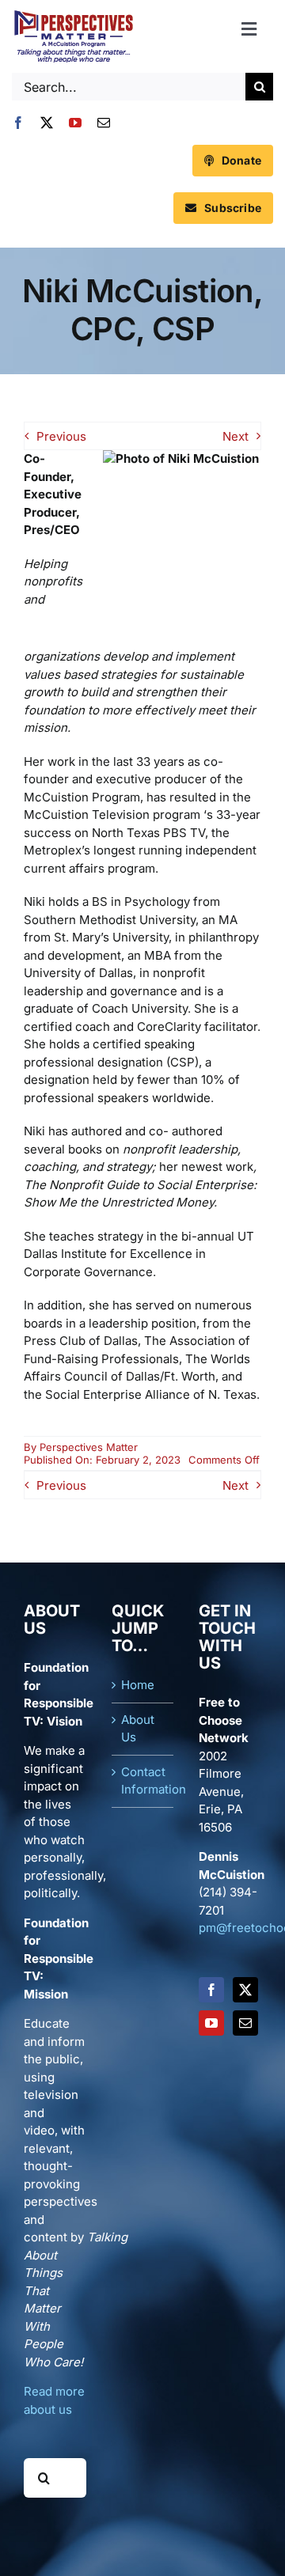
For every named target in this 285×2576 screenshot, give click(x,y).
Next (236, 436)
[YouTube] (211, 2023)
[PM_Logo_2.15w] (73, 14)
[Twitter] (245, 1990)
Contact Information (144, 1781)
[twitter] (47, 123)
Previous (61, 436)
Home (138, 1685)
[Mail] (245, 2023)
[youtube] (75, 123)
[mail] (104, 123)
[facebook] (18, 123)
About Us (138, 1729)
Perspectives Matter (89, 1447)
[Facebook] (211, 1990)
